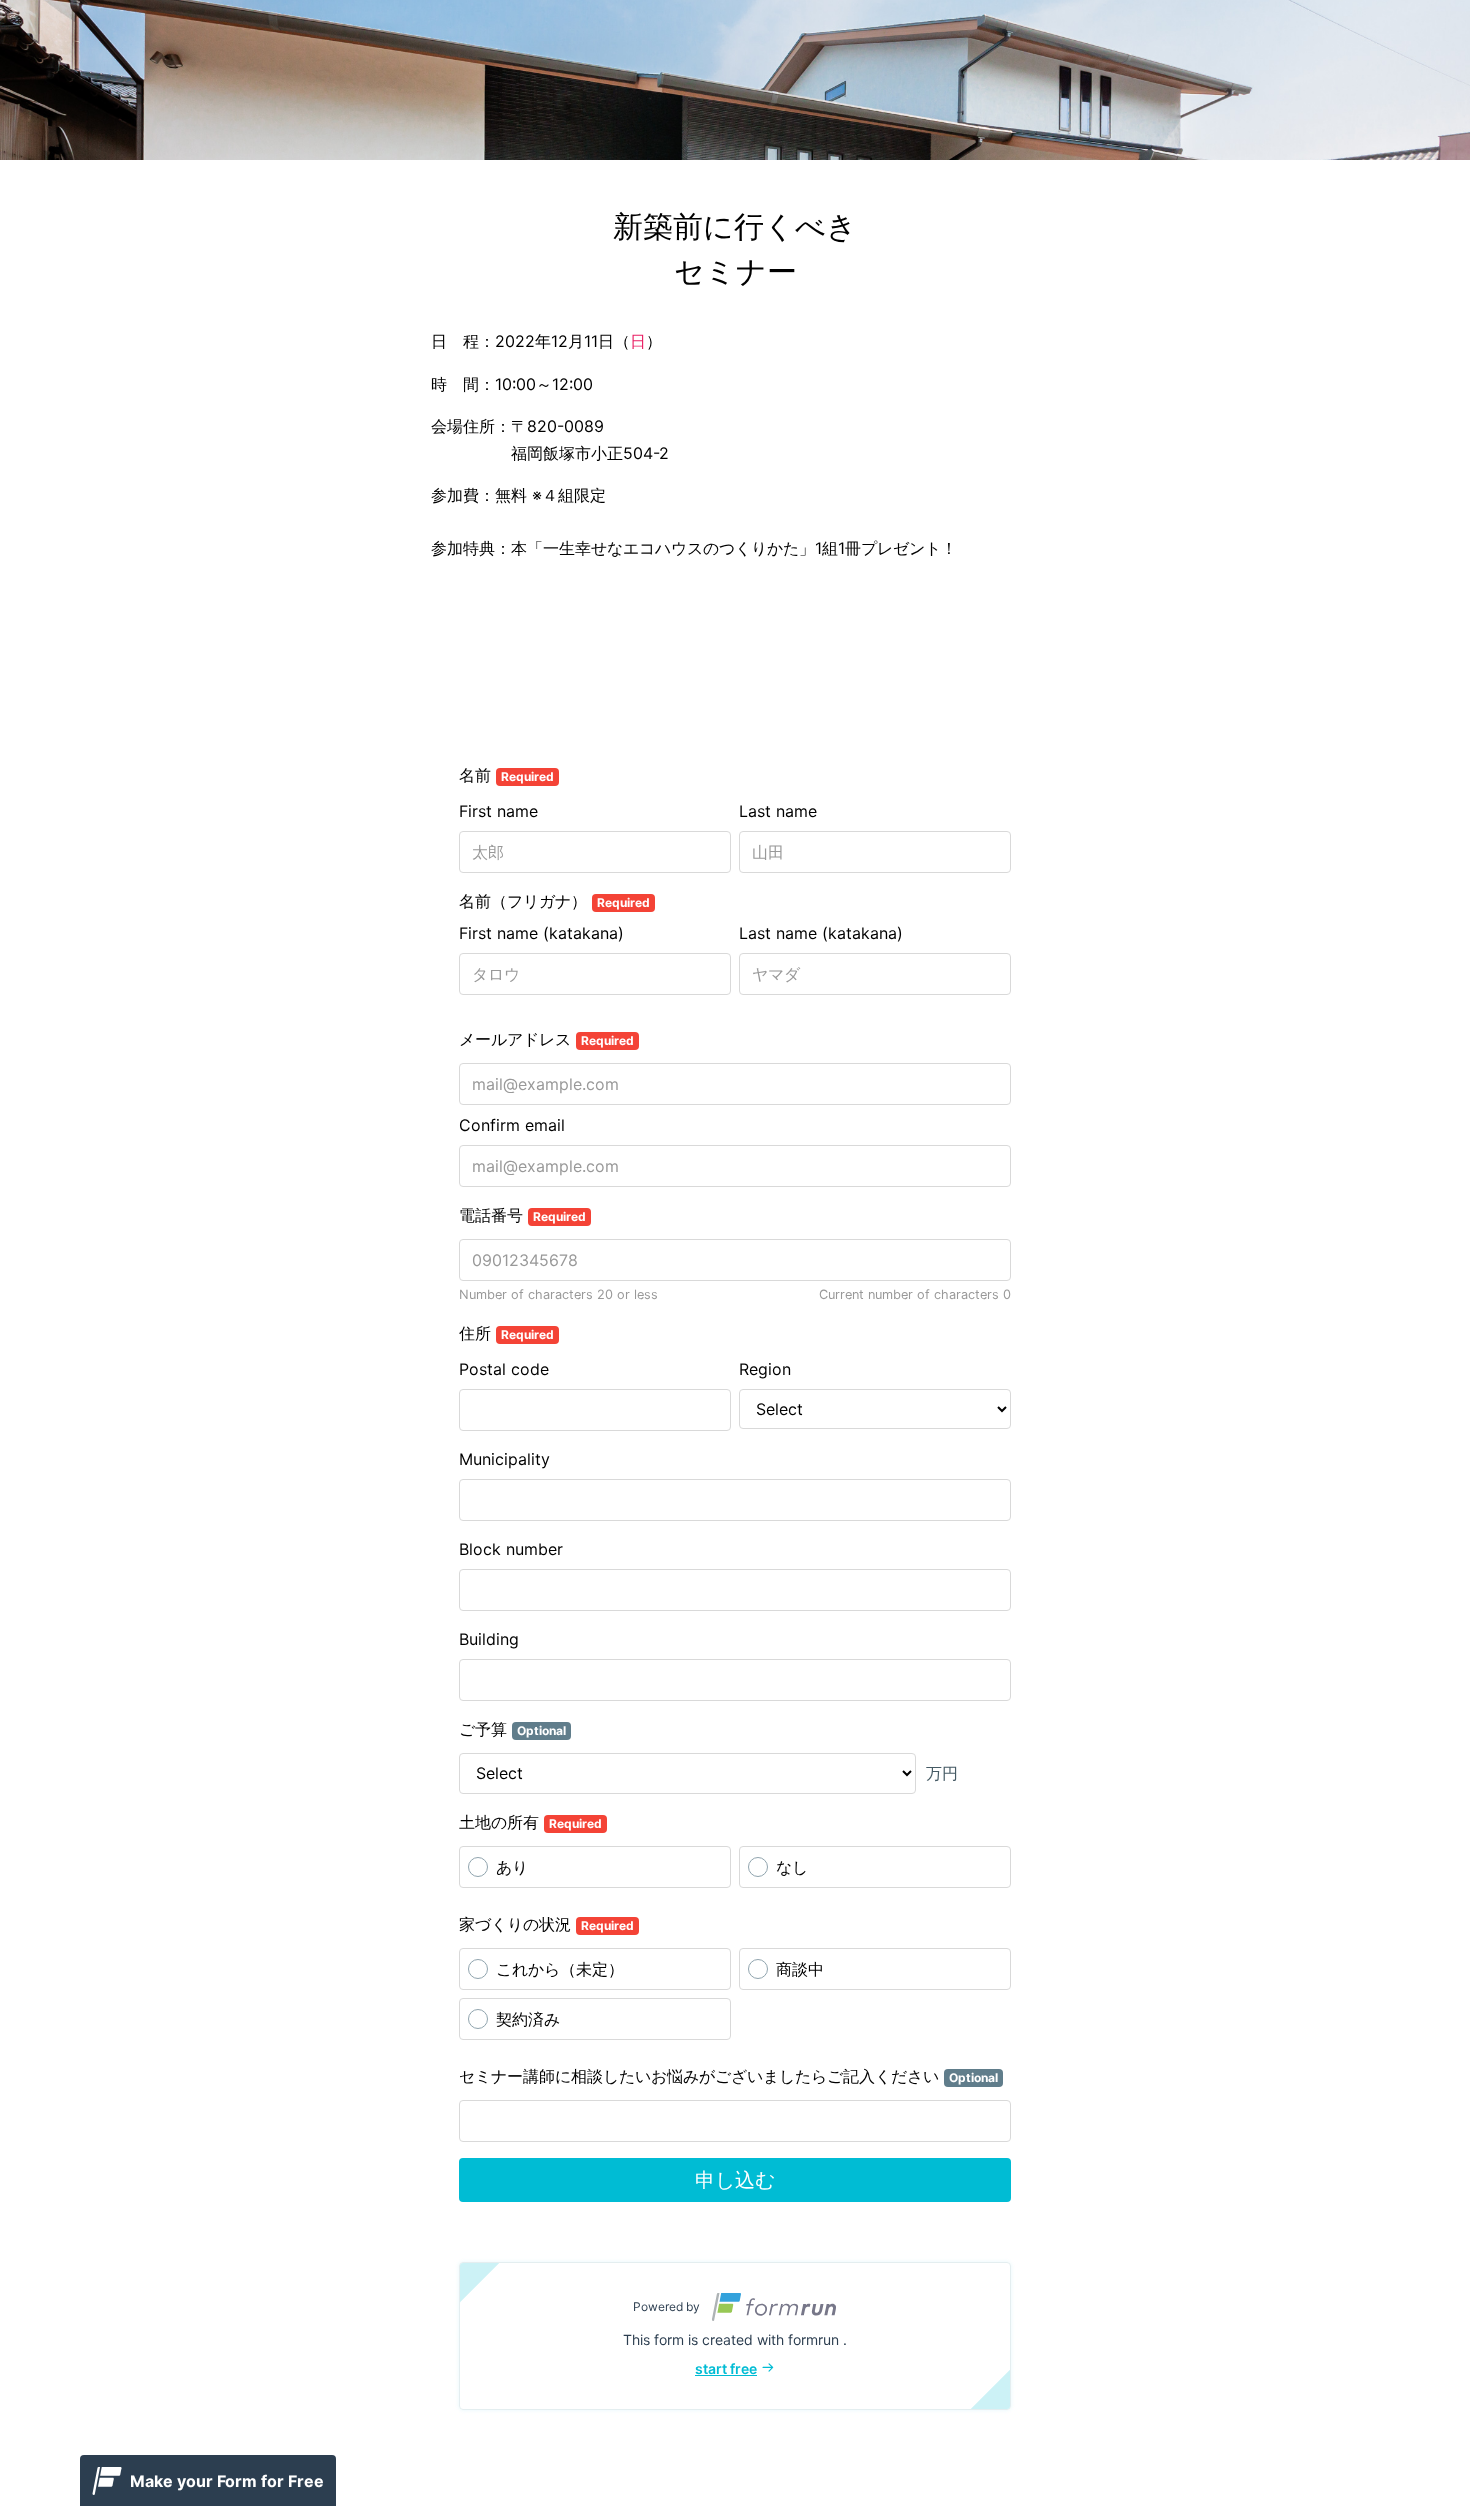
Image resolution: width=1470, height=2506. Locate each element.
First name (498, 811)
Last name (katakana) (821, 933)
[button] (735, 2336)
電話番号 (522, 1215)
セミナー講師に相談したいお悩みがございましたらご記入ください (728, 2076)
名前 (506, 775)
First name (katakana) (541, 933)
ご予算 (512, 1729)
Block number (511, 1549)
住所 (506, 1333)
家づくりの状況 (546, 1924)
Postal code (504, 1369)
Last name (778, 811)
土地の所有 (530, 1822)
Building (489, 1639)
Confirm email (512, 1125)
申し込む (735, 2180)
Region (765, 1369)
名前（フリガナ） (554, 901)
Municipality (504, 1459)
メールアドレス (546, 1039)
